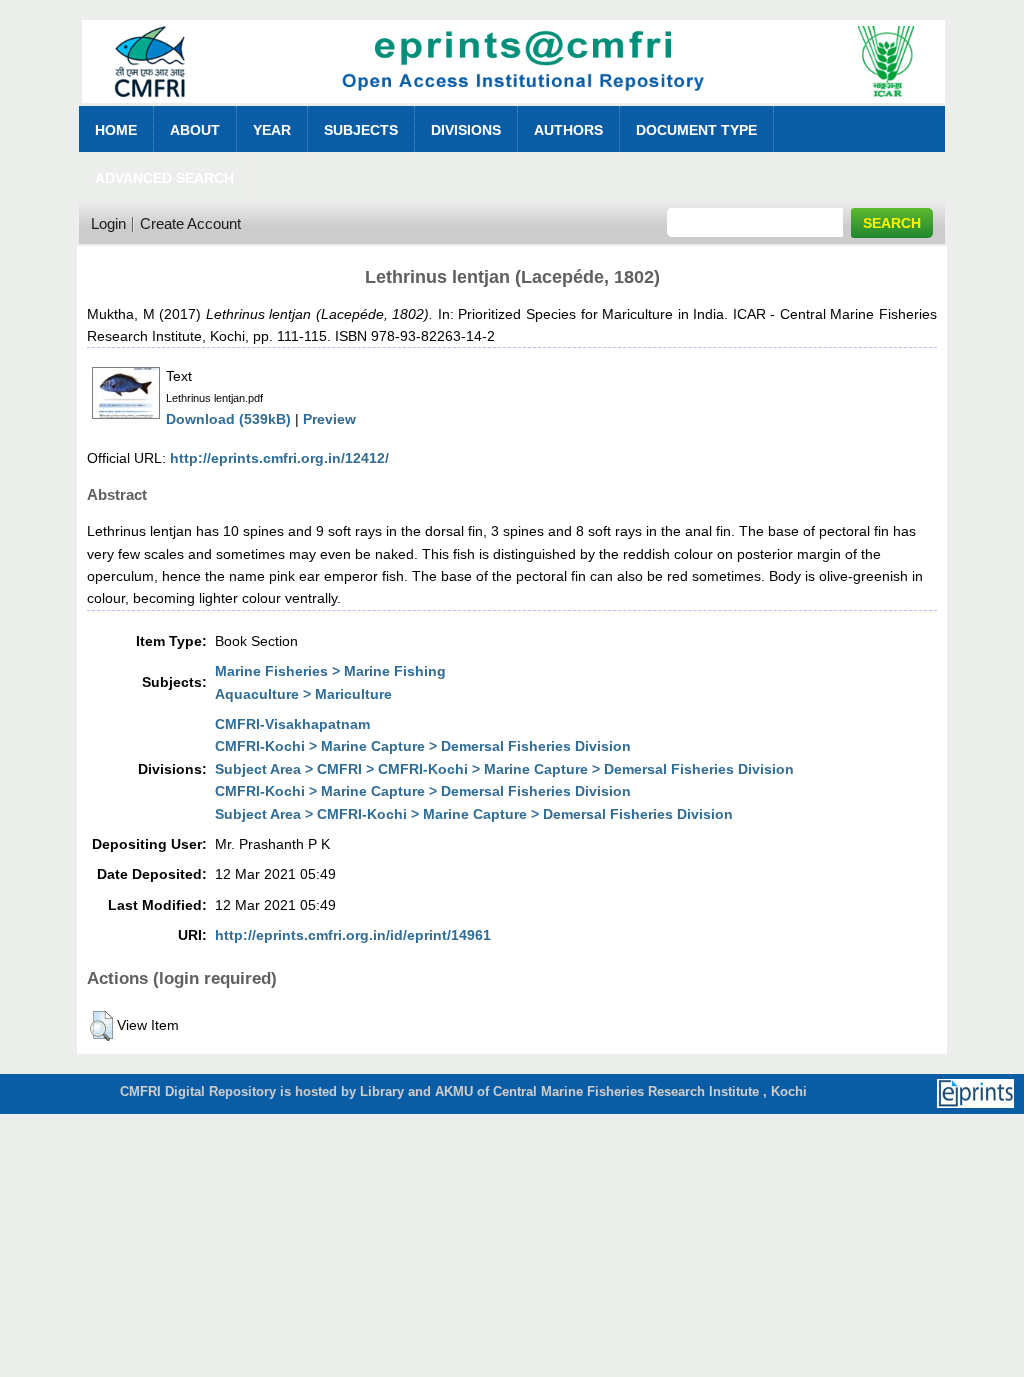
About (195, 130)
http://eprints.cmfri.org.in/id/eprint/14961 (353, 935)
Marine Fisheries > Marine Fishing (330, 671)
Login (108, 223)
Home (116, 130)
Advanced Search (164, 178)
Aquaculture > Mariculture (303, 694)
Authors (568, 130)
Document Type (696, 130)
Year (272, 130)
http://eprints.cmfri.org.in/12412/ (279, 458)
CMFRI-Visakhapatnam (292, 724)
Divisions (466, 130)
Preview (329, 419)
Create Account (190, 223)
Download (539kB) (228, 419)
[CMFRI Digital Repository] (513, 108)
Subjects (361, 130)
